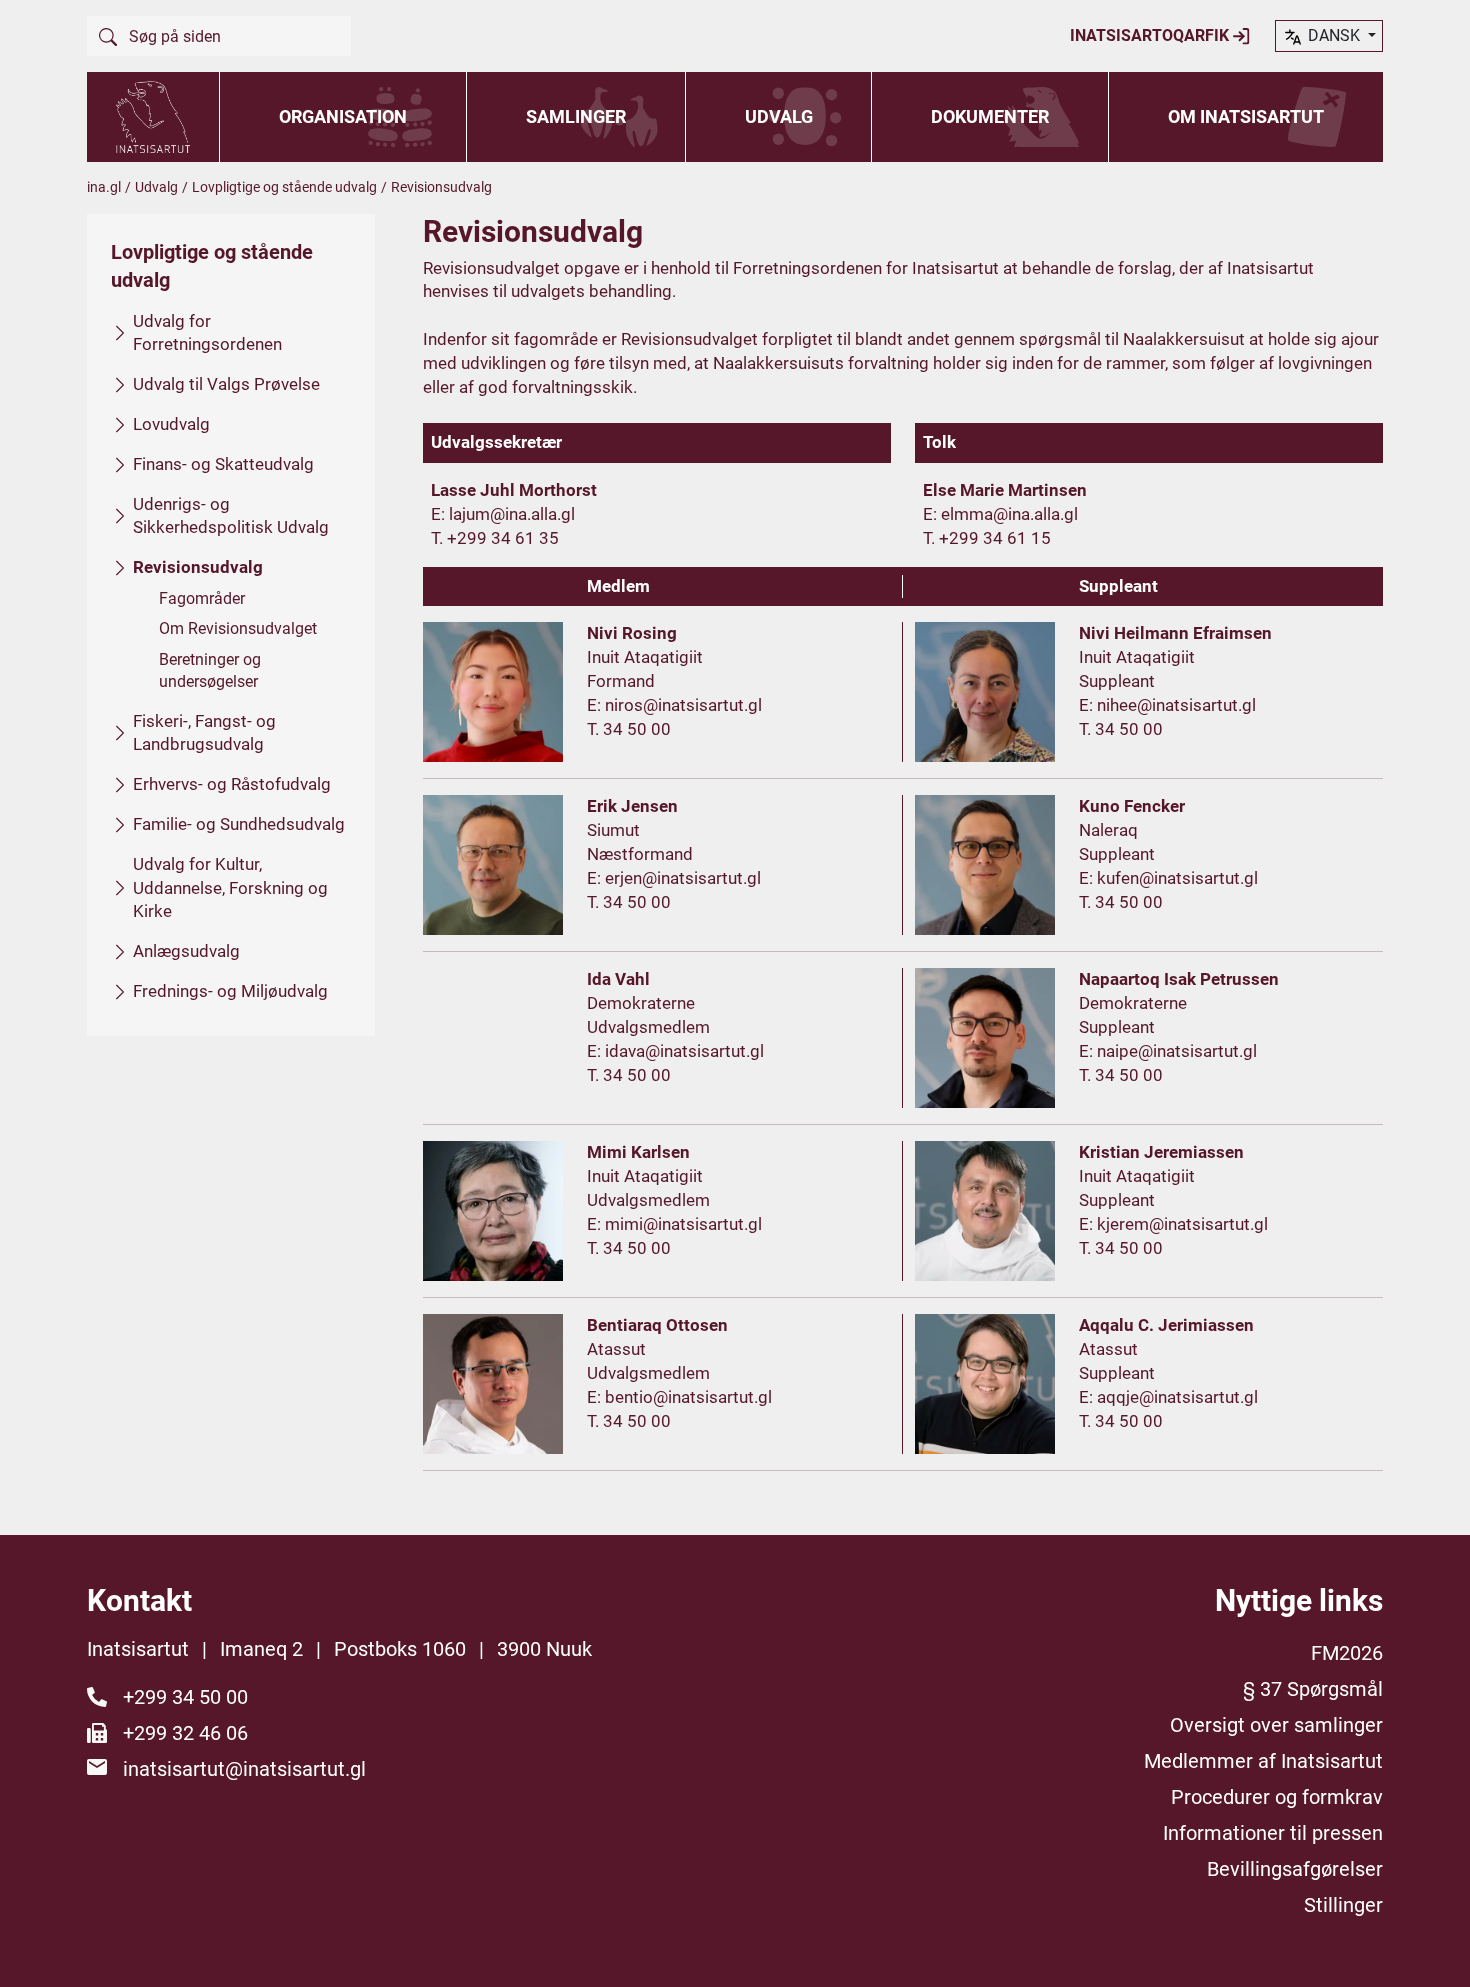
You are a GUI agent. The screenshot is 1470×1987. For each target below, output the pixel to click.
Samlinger (576, 116)
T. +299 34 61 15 (987, 538)
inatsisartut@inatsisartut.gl (244, 1769)
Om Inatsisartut (1246, 116)
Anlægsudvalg (186, 951)
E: (440, 514)
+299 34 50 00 (185, 1697)
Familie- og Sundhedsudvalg (239, 824)
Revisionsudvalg (198, 567)
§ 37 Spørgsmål (1313, 1689)
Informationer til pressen (1273, 1833)
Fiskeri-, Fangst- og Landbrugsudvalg (204, 733)
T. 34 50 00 (629, 729)
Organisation (343, 116)
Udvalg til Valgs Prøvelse (226, 384)
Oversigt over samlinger (1276, 1725)
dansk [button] (1334, 35)
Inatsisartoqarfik (1151, 35)
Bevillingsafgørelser (1295, 1869)
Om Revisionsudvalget (238, 628)
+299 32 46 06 (185, 1733)
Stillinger (1343, 1905)
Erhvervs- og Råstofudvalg (232, 784)
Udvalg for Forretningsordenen (207, 333)
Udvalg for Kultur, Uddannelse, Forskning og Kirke (230, 888)
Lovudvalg (171, 424)
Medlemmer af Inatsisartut (1263, 1761)
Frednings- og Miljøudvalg (230, 991)
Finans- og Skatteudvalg (223, 464)
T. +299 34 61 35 (495, 538)
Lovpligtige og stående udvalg (284, 187)
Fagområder (202, 598)
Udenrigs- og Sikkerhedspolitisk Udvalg (231, 516)
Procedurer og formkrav (1277, 1797)
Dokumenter (990, 116)
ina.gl (104, 187)
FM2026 (1347, 1653)
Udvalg (779, 116)
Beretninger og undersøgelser (210, 670)
